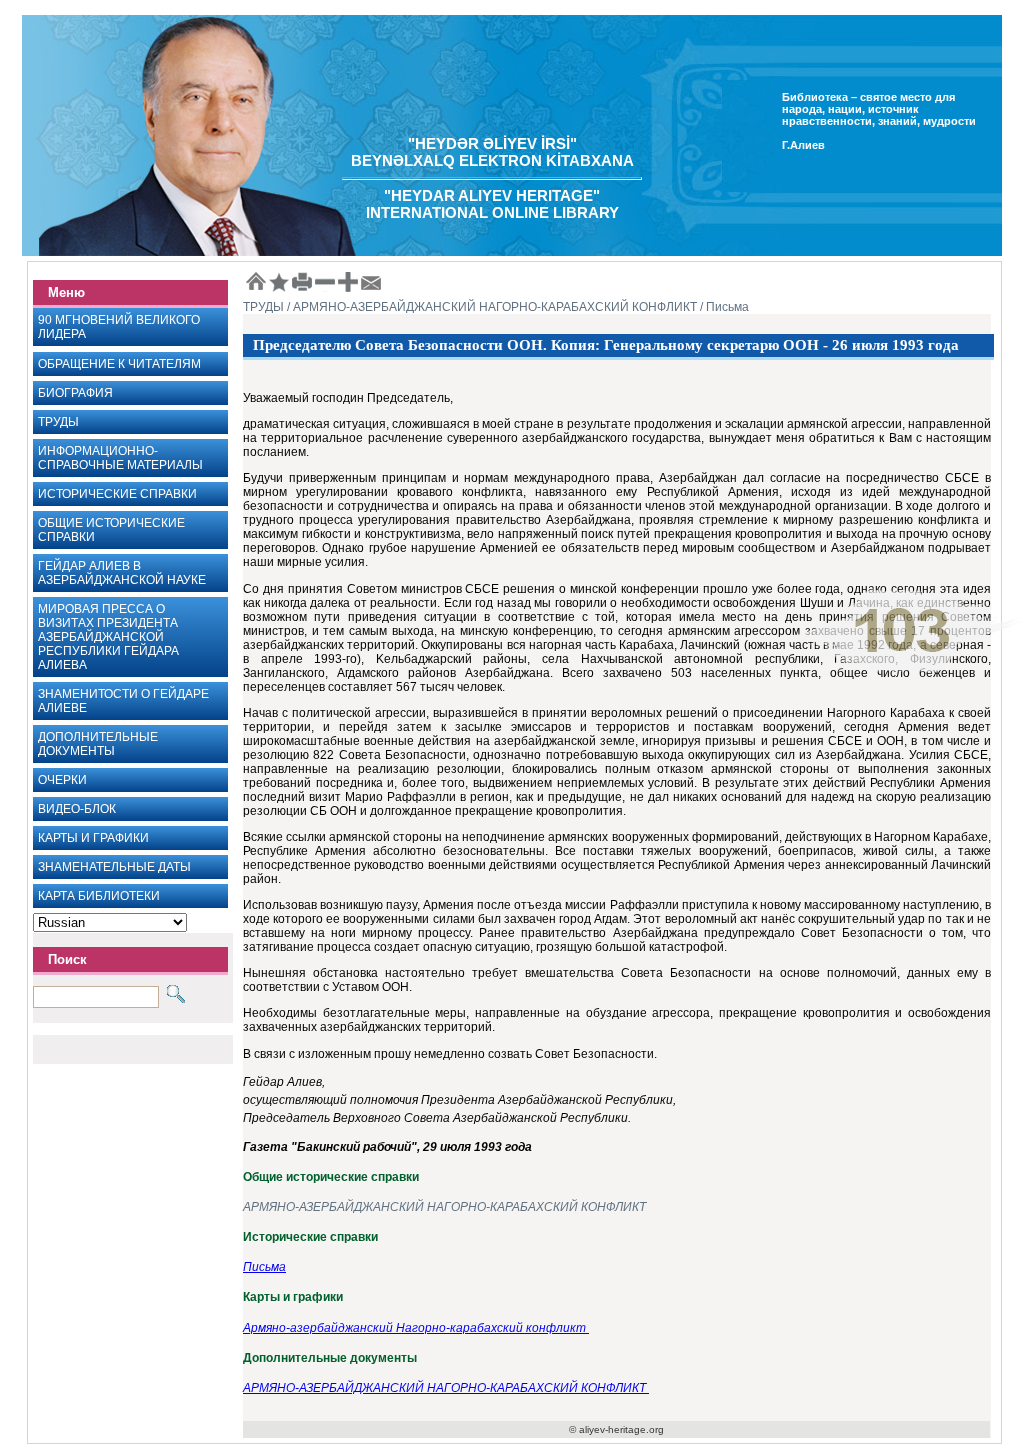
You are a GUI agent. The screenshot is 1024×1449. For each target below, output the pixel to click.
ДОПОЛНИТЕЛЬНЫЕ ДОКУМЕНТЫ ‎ (98, 744)
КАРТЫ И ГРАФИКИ (93, 838)
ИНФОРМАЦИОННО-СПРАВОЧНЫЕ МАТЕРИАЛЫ (120, 458)
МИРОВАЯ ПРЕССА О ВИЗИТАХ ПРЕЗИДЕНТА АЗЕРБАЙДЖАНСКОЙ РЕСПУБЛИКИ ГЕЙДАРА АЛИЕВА (108, 637)
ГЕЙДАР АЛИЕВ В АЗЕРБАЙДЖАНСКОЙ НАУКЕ (122, 573)
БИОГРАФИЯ (75, 393)
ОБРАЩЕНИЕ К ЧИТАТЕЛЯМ (119, 364)
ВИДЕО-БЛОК (77, 809)
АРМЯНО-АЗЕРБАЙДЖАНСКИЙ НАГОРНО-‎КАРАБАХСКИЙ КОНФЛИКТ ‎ (446, 1388)
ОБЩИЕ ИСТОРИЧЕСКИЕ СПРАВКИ (111, 530)
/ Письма (723, 307)
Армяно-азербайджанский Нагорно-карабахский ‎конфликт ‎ (416, 1328)
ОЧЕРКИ (62, 780)
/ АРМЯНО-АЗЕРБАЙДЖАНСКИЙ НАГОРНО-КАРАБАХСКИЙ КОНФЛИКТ (490, 307)
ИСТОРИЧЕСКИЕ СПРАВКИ (117, 494)
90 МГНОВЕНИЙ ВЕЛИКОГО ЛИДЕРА (119, 327)
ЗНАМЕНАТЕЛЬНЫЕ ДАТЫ (114, 867)
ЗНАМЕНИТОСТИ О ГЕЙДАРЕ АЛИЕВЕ (123, 701)
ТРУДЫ (58, 422)
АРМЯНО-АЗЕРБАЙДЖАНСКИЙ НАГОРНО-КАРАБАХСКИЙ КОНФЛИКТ (444, 1207)
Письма (264, 1267)
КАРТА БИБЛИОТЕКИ (99, 896)
